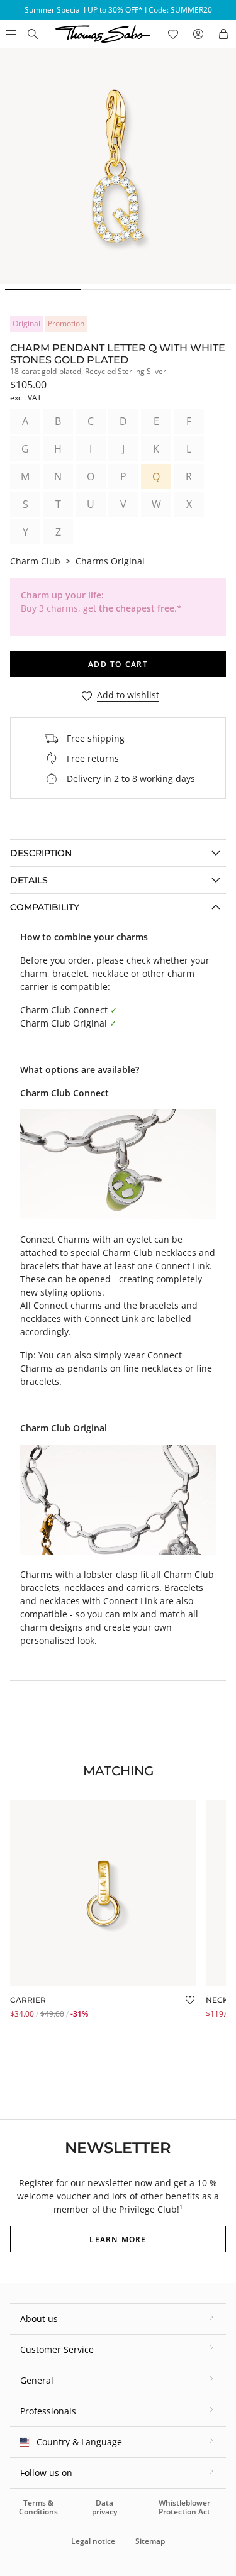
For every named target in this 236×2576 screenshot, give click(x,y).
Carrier (28, 2000)
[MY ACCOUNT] (198, 34)
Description (41, 853)
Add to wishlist (128, 696)
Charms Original (110, 561)
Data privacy (104, 2507)
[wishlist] (173, 34)
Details (29, 880)
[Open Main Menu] (10, 34)
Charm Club (35, 561)
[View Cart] (223, 34)
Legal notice (93, 2541)
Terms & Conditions (38, 2507)
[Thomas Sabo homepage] (33, 34)
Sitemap (150, 2541)
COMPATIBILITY (45, 907)
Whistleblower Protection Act (184, 2507)
